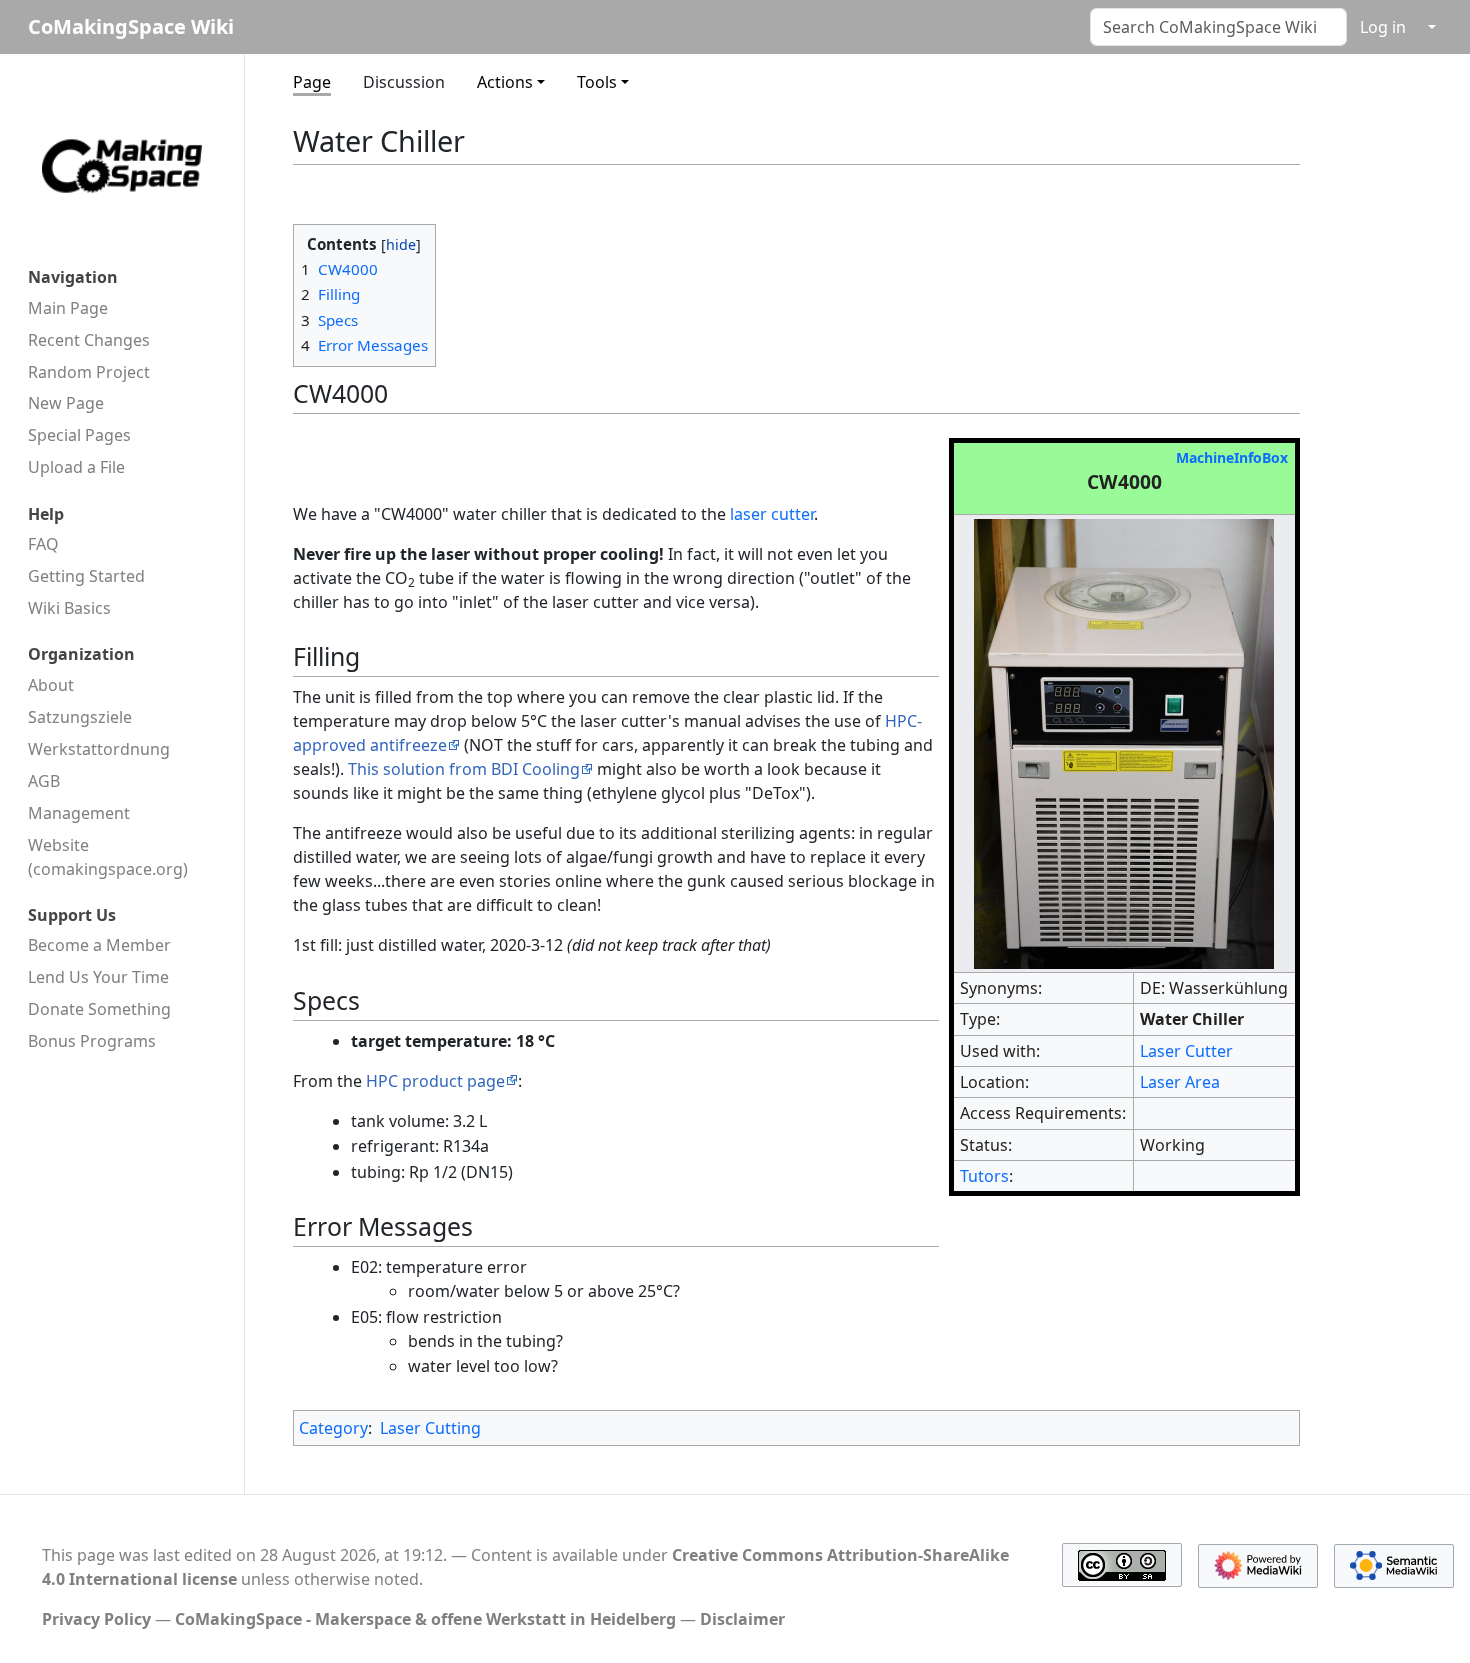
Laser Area (1180, 1082)
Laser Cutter (1186, 1051)
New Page (66, 403)
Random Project (89, 372)
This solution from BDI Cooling (464, 769)
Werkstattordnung (99, 749)
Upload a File (76, 467)
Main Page (68, 308)
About (51, 685)
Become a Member (99, 945)
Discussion (404, 82)
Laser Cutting (430, 1428)
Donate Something (99, 1009)
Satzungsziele (80, 717)
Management (79, 813)
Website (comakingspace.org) (108, 857)
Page (312, 82)
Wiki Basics (69, 608)
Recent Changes (89, 340)
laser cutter (772, 514)
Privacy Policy (96, 1619)
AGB (44, 781)
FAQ (43, 544)
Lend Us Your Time (98, 977)
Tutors (984, 1176)
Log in (1383, 27)
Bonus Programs (92, 1041)
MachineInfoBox (1232, 457)
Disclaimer (742, 1619)
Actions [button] (505, 82)
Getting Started (86, 576)
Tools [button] (597, 82)
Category (333, 1428)
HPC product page (435, 1081)
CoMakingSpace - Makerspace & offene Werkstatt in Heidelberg (425, 1619)
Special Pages (79, 435)
